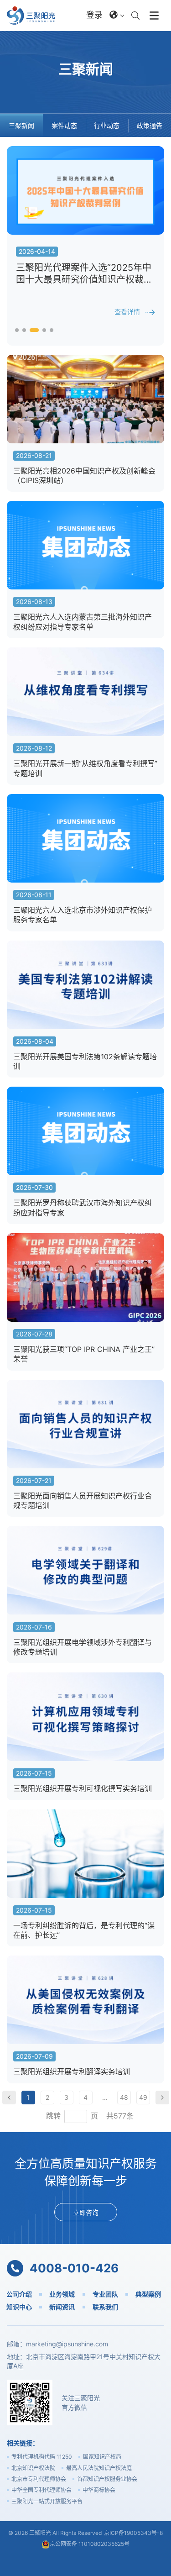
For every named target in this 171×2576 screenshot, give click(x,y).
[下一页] (162, 2098)
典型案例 (148, 2294)
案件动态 (64, 125)
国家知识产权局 (102, 2457)
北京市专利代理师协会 (39, 2479)
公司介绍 (19, 2294)
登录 (94, 15)
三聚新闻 (21, 125)
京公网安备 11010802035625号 (90, 2544)
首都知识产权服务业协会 (107, 2479)
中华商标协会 (99, 2490)
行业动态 (107, 125)
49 (143, 2097)
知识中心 (19, 2307)
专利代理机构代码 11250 (42, 2457)
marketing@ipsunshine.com (67, 2344)
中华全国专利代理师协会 (41, 2490)
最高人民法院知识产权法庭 (99, 2468)
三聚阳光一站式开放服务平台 (47, 2501)
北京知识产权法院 (33, 2468)
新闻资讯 (62, 2307)
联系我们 (105, 2307)
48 (124, 2097)
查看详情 (127, 312)
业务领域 (62, 2294)
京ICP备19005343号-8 (133, 2533)
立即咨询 (86, 2212)
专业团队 (105, 2294)
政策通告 (150, 125)
